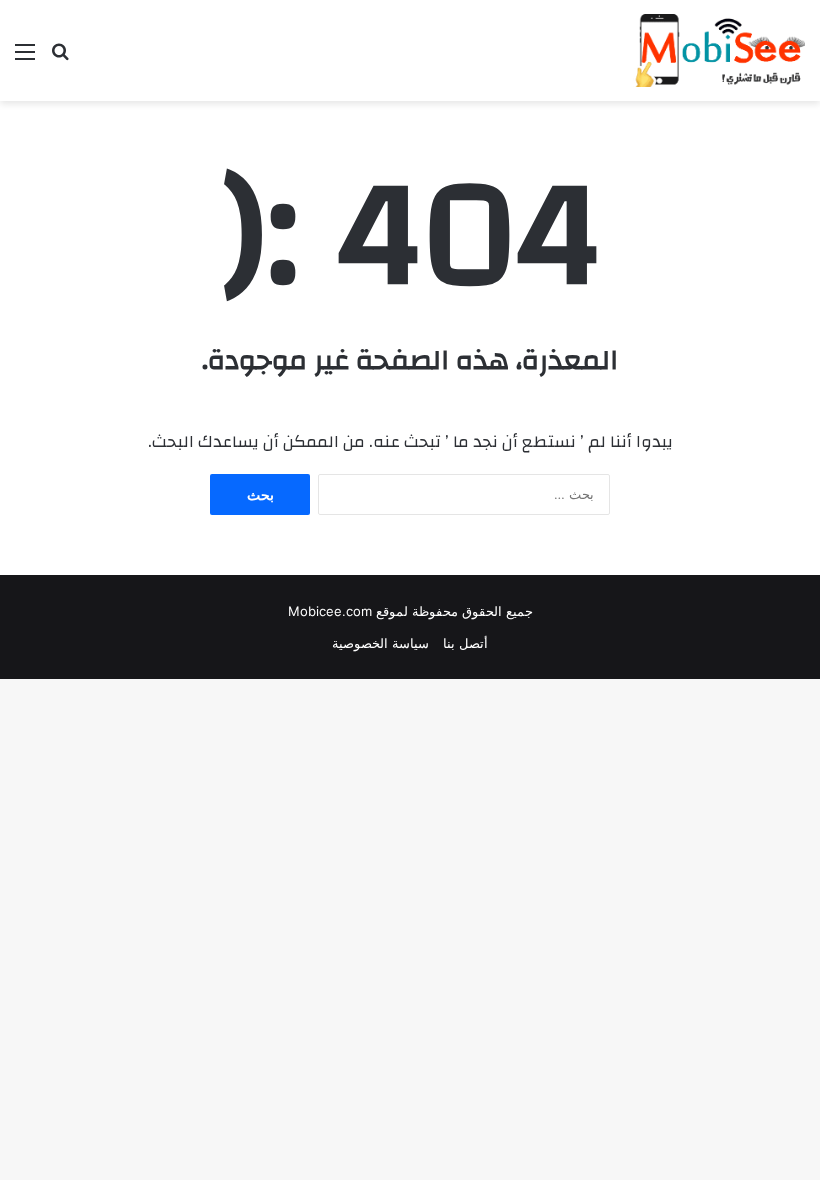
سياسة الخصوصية (380, 643)
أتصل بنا (465, 643)
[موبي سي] (719, 50)
